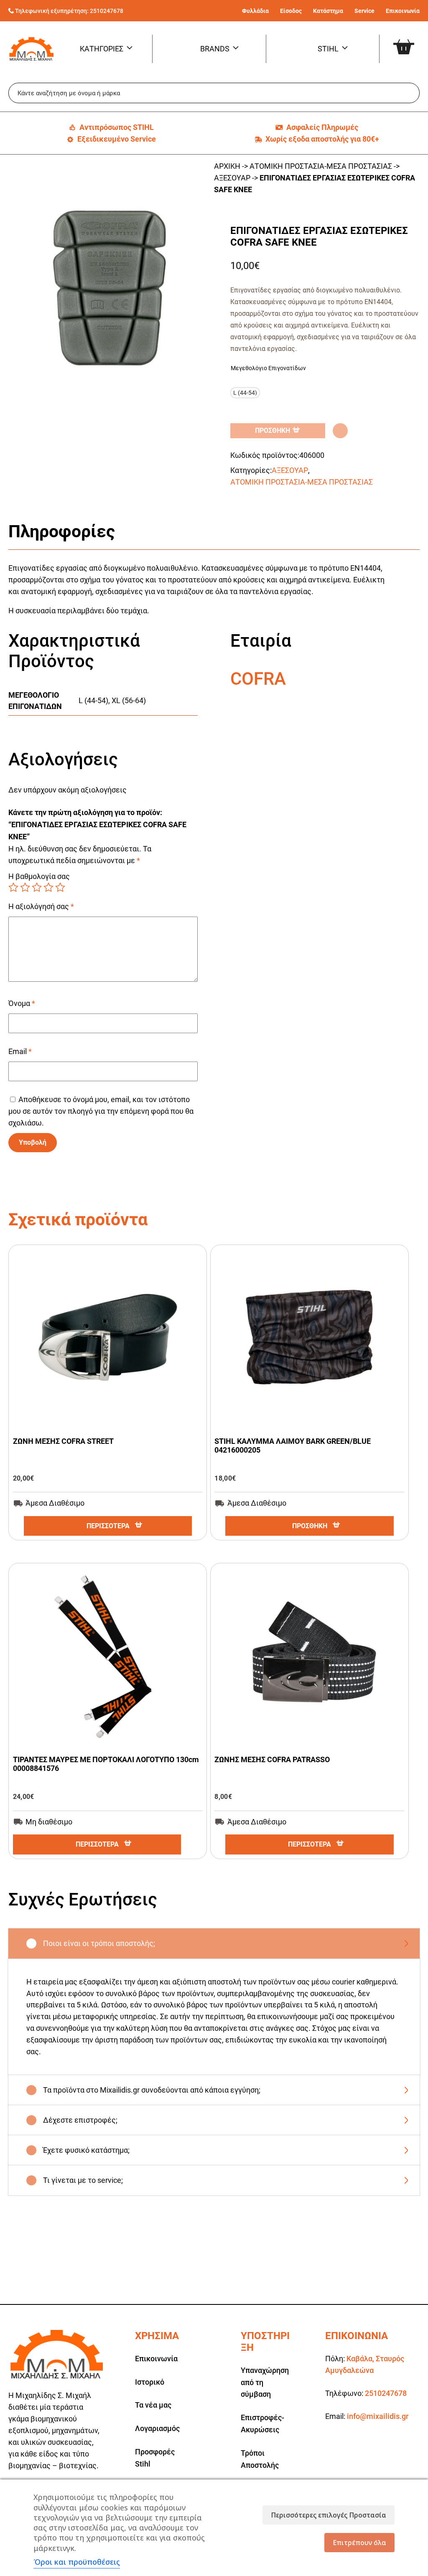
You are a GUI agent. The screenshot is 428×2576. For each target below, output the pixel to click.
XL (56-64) (129, 700)
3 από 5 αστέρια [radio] (37, 887)
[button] (340, 431)
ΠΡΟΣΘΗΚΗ (273, 431)
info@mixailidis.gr (378, 2416)
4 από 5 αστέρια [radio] (48, 887)
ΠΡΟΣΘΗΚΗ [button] (310, 1526)
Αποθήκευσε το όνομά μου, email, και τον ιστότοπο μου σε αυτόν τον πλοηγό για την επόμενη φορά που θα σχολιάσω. (101, 1111)
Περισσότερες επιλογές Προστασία (329, 2515)
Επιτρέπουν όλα (359, 2543)
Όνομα (22, 1003)
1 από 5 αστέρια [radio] (13, 887)
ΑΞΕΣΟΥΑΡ (232, 178)
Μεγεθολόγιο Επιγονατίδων (268, 368)
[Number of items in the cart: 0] (410, 40)
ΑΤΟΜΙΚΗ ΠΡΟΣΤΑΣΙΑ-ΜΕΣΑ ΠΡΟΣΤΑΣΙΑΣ (321, 166)
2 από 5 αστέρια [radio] (25, 887)
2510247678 (107, 11)
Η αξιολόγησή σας (41, 906)
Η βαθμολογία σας (39, 876)
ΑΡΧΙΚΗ (227, 166)
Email (20, 1051)
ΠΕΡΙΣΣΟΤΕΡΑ (108, 1526)
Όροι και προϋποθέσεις (77, 2562)
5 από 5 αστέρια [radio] (60, 887)
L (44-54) (93, 700)
